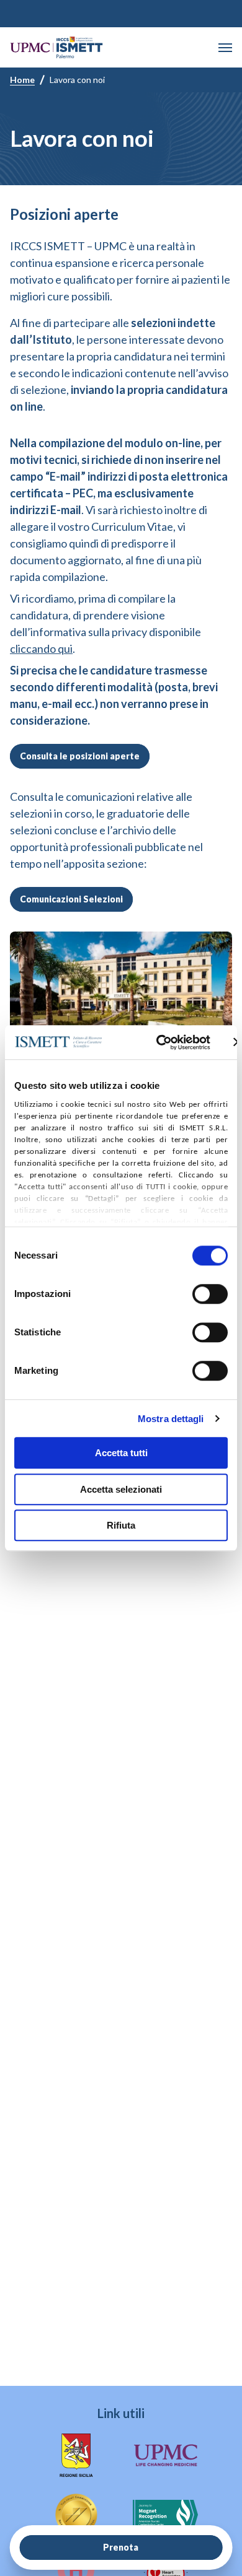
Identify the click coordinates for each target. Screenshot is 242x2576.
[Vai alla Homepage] (56, 47)
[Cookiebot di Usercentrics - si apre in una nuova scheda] (159, 1042)
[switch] (210, 1294)
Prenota (121, 2547)
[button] (225, 48)
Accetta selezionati (121, 1489)
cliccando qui (41, 648)
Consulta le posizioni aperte (80, 756)
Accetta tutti (121, 1453)
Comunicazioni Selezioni (71, 899)
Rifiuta (121, 1525)
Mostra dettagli (171, 1419)
